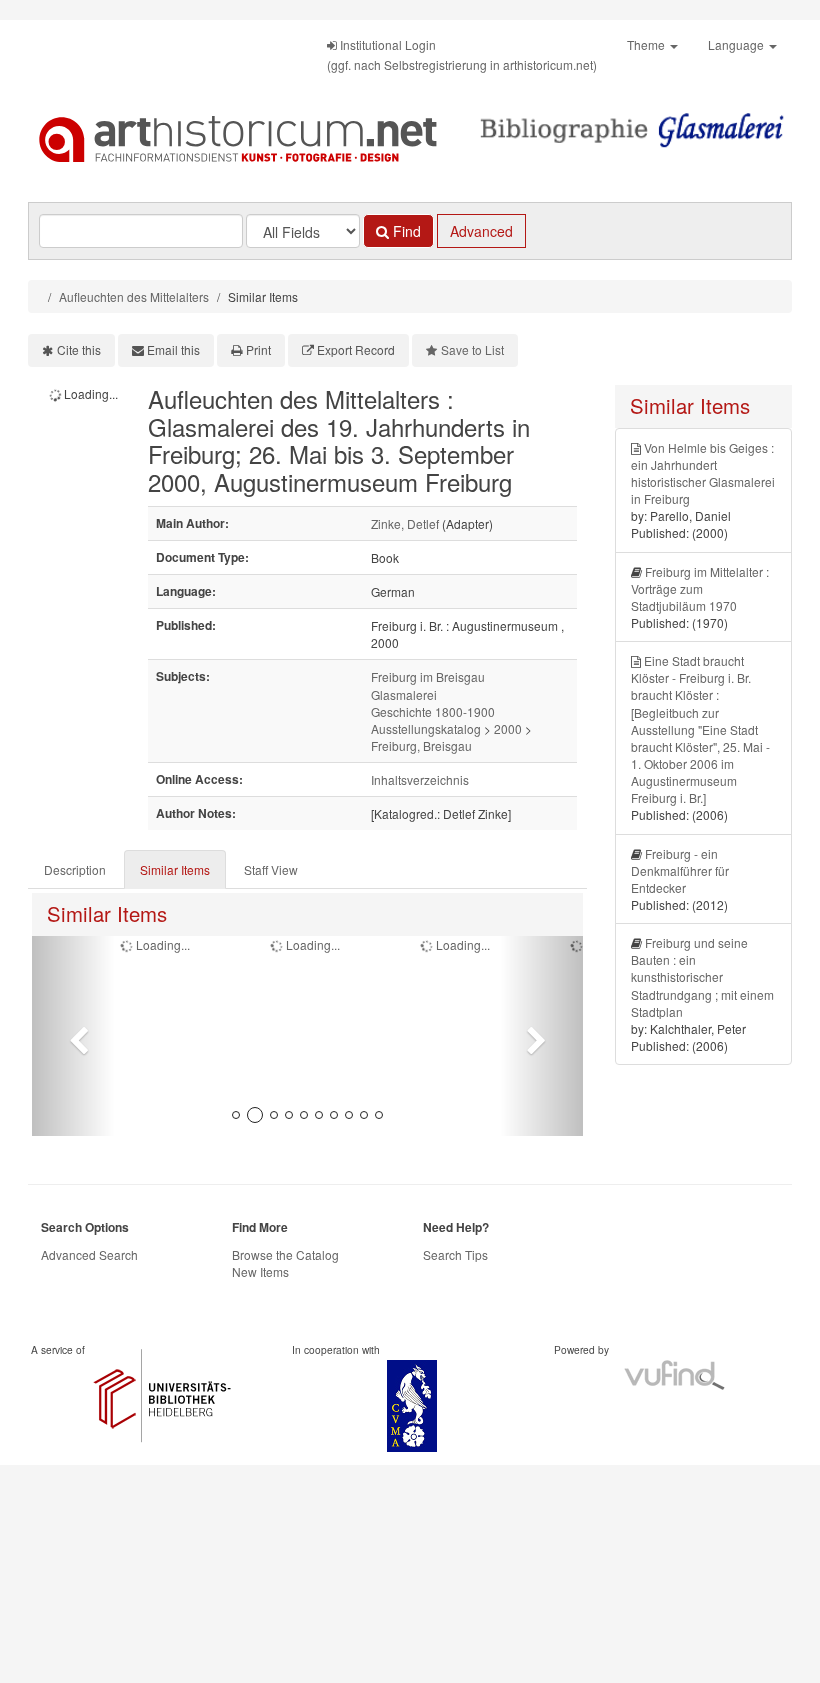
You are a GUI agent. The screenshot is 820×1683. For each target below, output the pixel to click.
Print (258, 349)
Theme (647, 44)
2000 (508, 728)
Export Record (356, 349)
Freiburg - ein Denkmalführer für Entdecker (680, 870)
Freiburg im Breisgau (428, 676)
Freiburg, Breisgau (421, 745)
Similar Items (175, 869)
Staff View (271, 869)
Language (737, 44)
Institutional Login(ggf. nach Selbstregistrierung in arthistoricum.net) (462, 54)
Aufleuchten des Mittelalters (134, 296)
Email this (173, 349)
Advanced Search (89, 1254)
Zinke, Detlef (405, 523)
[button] (73, 1036)
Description (75, 869)
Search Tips (455, 1254)
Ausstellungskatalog (426, 728)
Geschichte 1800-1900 (433, 711)
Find (405, 231)
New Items (260, 1271)
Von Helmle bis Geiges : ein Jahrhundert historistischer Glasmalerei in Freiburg (703, 473)
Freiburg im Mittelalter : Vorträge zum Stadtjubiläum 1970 (700, 588)
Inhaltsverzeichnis (420, 779)
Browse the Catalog (285, 1254)
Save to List (472, 349)
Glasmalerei (404, 694)
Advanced (481, 231)
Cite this (79, 349)
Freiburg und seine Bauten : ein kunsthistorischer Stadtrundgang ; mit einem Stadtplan (702, 977)
